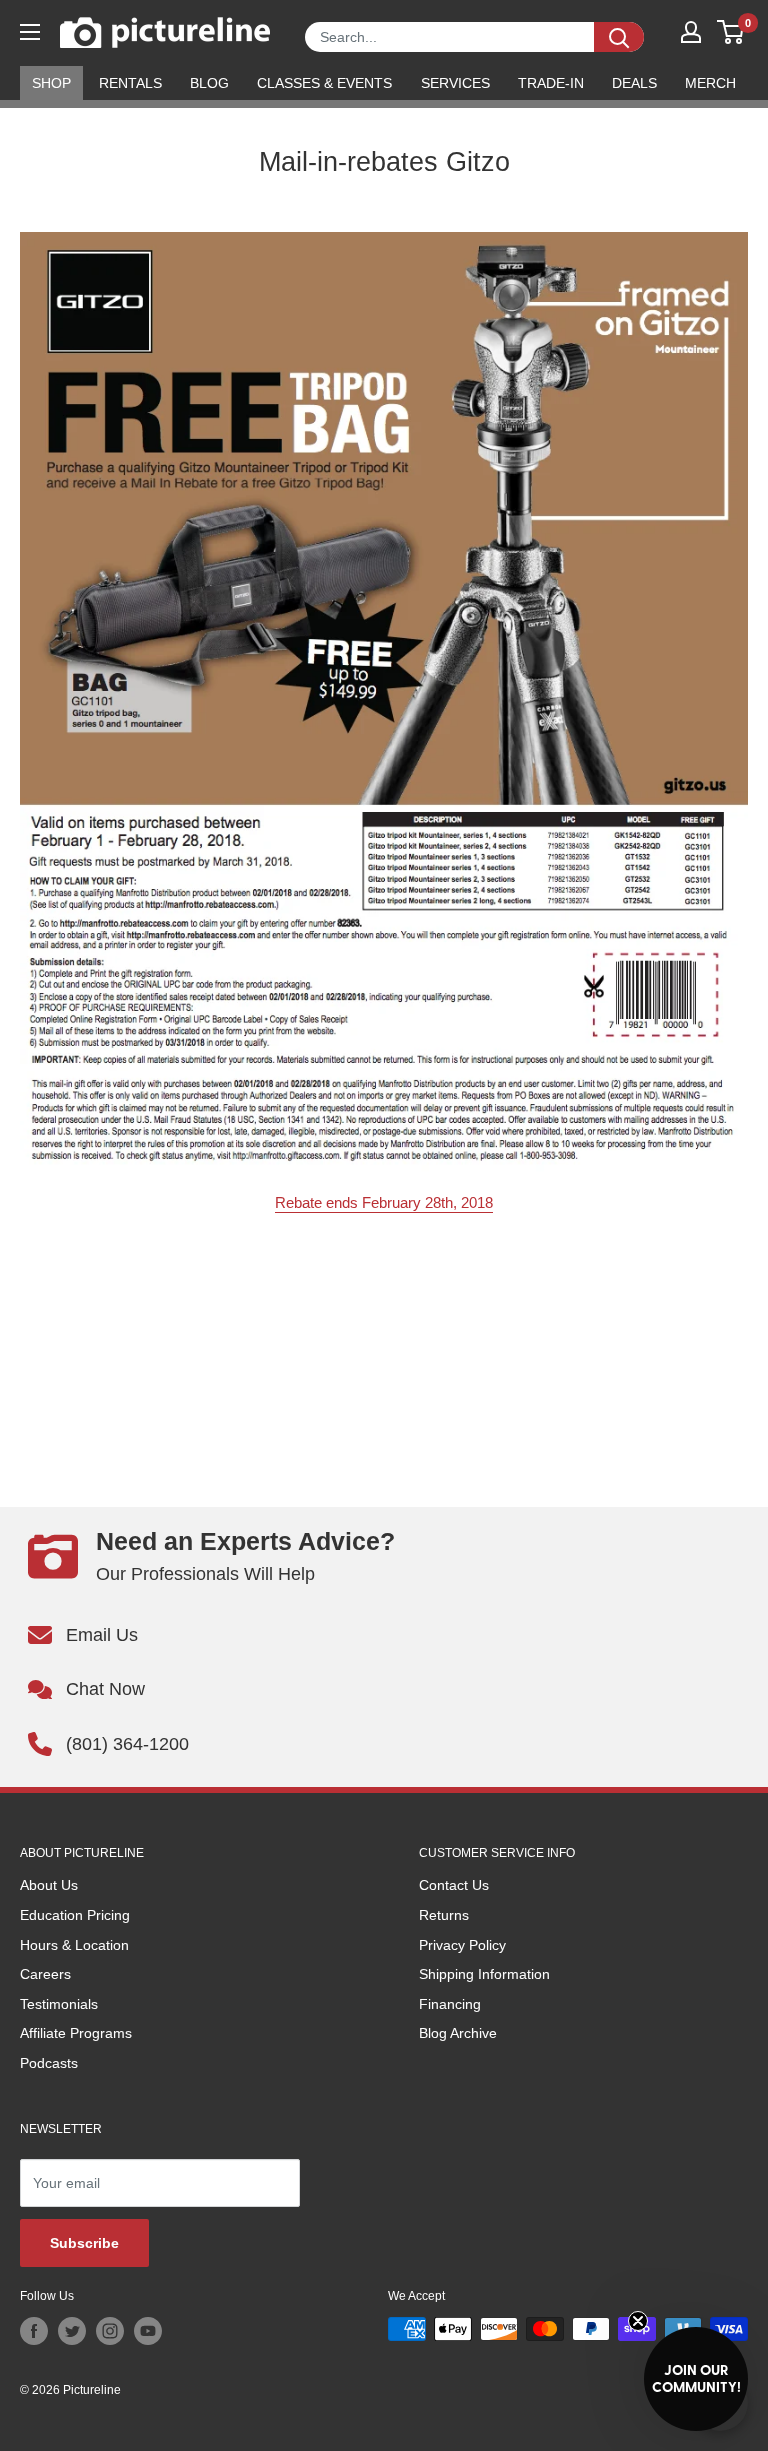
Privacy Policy (462, 1945)
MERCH (710, 83)
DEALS (634, 83)
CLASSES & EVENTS (324, 83)
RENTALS (130, 83)
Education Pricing (75, 1915)
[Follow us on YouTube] (148, 2331)
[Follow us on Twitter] (72, 2331)
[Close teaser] (638, 2321)
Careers (45, 1974)
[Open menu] (30, 32)
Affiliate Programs (76, 2033)
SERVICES (455, 83)
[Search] (619, 37)
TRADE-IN (551, 83)
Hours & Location (74, 1945)
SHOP (51, 83)
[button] (696, 2379)
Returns (444, 1915)
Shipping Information (484, 1974)
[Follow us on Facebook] (34, 2331)
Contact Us (454, 1885)
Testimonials (59, 2004)
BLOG (209, 83)
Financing (450, 2004)
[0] (731, 32)
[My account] (691, 32)
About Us (49, 1885)
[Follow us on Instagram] (110, 2331)
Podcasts (49, 2063)
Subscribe (84, 2243)
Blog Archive (458, 2033)
